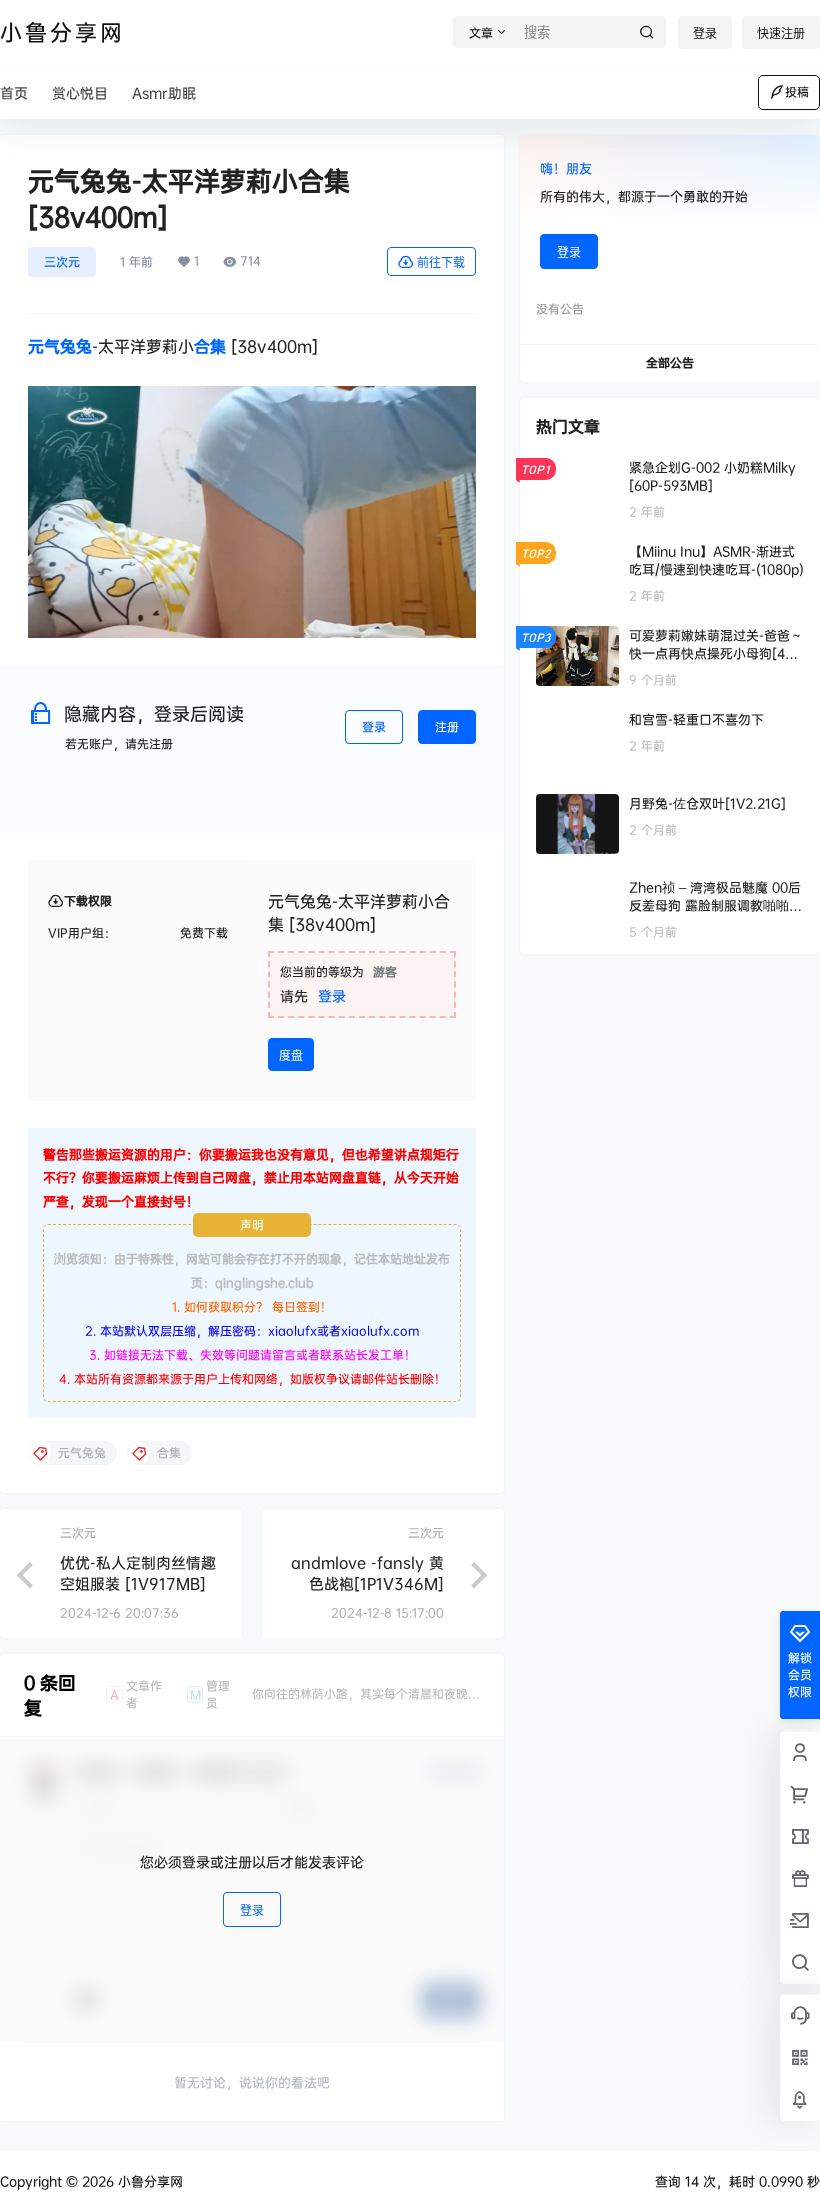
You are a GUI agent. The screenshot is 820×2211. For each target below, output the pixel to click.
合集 (210, 346)
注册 (447, 726)
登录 (705, 33)
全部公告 (670, 362)
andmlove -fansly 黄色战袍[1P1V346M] (367, 1573)
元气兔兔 (60, 346)
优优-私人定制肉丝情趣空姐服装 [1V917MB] (138, 1573)
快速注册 (781, 33)
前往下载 (441, 262)
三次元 (62, 261)
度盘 (291, 1055)
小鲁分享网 (148, 2181)
